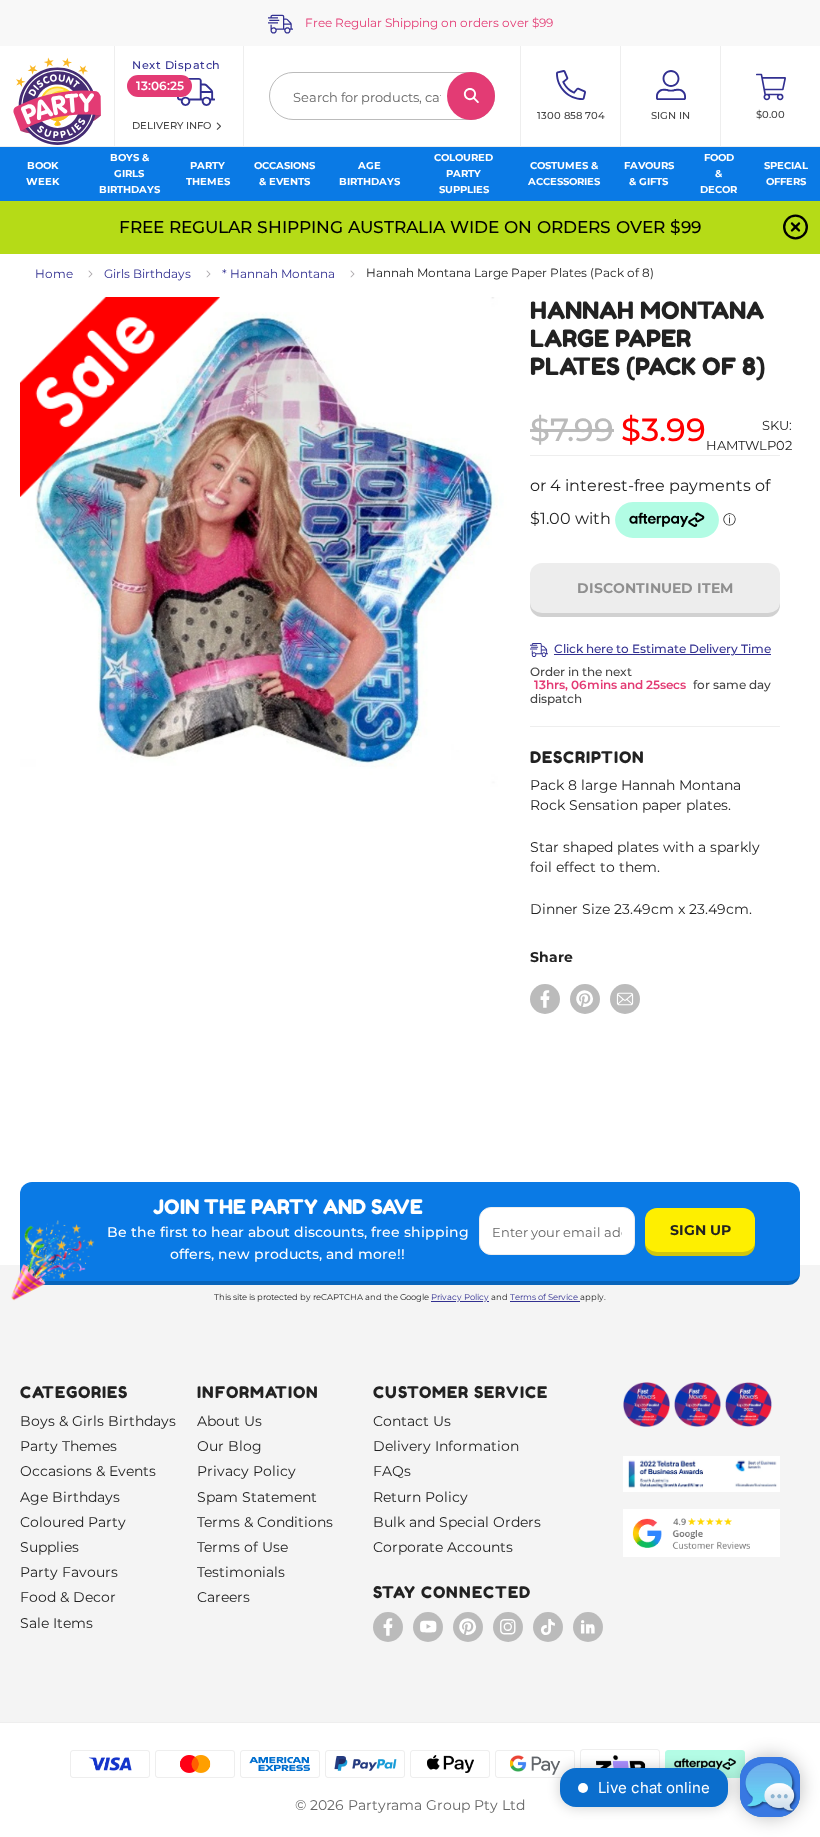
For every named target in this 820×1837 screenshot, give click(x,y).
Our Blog (229, 1446)
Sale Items (56, 1623)
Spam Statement (257, 1497)
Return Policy (420, 1497)
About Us (229, 1421)
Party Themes (68, 1446)
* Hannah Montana (278, 273)
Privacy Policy (460, 1297)
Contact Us (412, 1421)
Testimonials (241, 1572)
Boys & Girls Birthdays (98, 1421)
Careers (223, 1597)
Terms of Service (544, 1297)
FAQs (392, 1471)
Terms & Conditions (265, 1522)
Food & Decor (68, 1597)
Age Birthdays (70, 1497)
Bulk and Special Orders (457, 1522)
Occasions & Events (88, 1471)
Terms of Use (242, 1547)
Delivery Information (446, 1446)
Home (54, 273)
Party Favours (69, 1572)
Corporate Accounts (443, 1547)
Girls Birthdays (147, 273)
